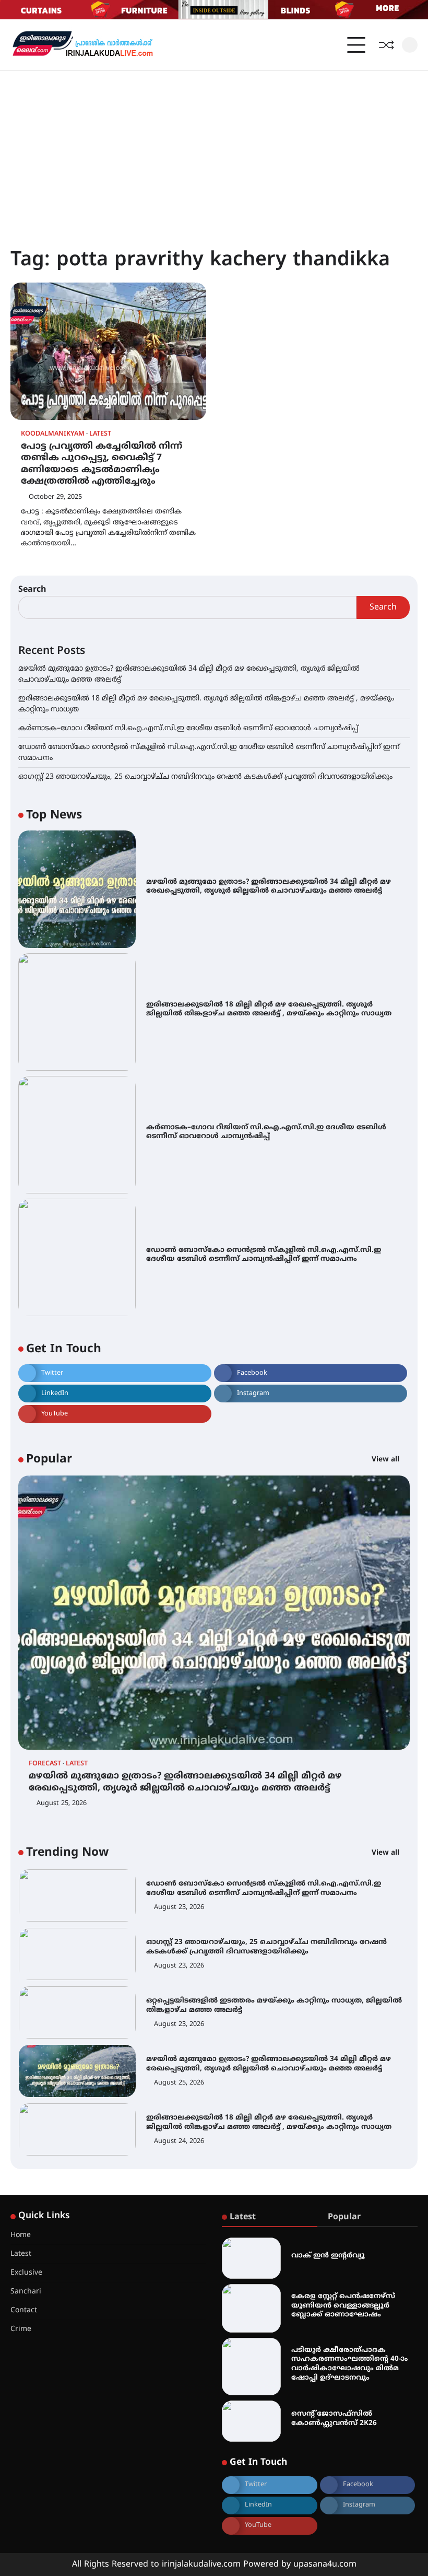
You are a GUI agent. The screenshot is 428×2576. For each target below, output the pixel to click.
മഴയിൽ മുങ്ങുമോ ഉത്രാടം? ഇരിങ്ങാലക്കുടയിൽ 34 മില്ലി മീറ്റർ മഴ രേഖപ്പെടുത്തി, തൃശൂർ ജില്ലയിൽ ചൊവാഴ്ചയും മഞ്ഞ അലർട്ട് (269, 887)
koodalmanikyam (53, 434)
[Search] (410, 45)
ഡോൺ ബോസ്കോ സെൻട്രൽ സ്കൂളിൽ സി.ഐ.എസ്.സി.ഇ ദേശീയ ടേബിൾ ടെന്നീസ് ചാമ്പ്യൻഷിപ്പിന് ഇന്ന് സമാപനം (264, 1255)
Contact (24, 2310)
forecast (45, 1764)
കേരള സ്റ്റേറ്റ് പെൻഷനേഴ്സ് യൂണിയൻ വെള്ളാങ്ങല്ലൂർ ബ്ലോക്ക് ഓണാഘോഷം (343, 2305)
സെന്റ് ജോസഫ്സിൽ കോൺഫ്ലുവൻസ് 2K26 (334, 2419)
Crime (21, 2329)
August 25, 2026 (62, 1804)
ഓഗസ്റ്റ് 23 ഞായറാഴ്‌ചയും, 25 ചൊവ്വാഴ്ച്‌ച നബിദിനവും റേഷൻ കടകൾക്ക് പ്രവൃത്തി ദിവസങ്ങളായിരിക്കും (205, 777)
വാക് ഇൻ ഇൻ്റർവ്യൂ (328, 2256)
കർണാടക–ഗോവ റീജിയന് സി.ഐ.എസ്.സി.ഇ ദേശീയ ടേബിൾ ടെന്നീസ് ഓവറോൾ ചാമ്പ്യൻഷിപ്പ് (188, 728)
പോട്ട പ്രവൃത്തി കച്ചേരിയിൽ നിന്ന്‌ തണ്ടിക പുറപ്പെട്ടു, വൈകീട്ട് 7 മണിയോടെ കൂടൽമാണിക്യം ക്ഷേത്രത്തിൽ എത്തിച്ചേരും (102, 464)
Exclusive (26, 2273)
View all (387, 1460)
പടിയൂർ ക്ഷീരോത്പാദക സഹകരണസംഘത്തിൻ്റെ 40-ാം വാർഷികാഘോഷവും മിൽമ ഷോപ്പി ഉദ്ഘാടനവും (349, 2364)
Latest (100, 434)
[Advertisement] (214, 149)
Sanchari (26, 2292)
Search (32, 590)
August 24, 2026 (179, 2141)
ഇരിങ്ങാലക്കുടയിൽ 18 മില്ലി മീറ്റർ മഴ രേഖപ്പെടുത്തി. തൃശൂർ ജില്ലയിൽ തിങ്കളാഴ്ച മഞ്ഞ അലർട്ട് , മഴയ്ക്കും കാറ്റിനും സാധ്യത (269, 1009)
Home (21, 2235)
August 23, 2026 (179, 1907)
